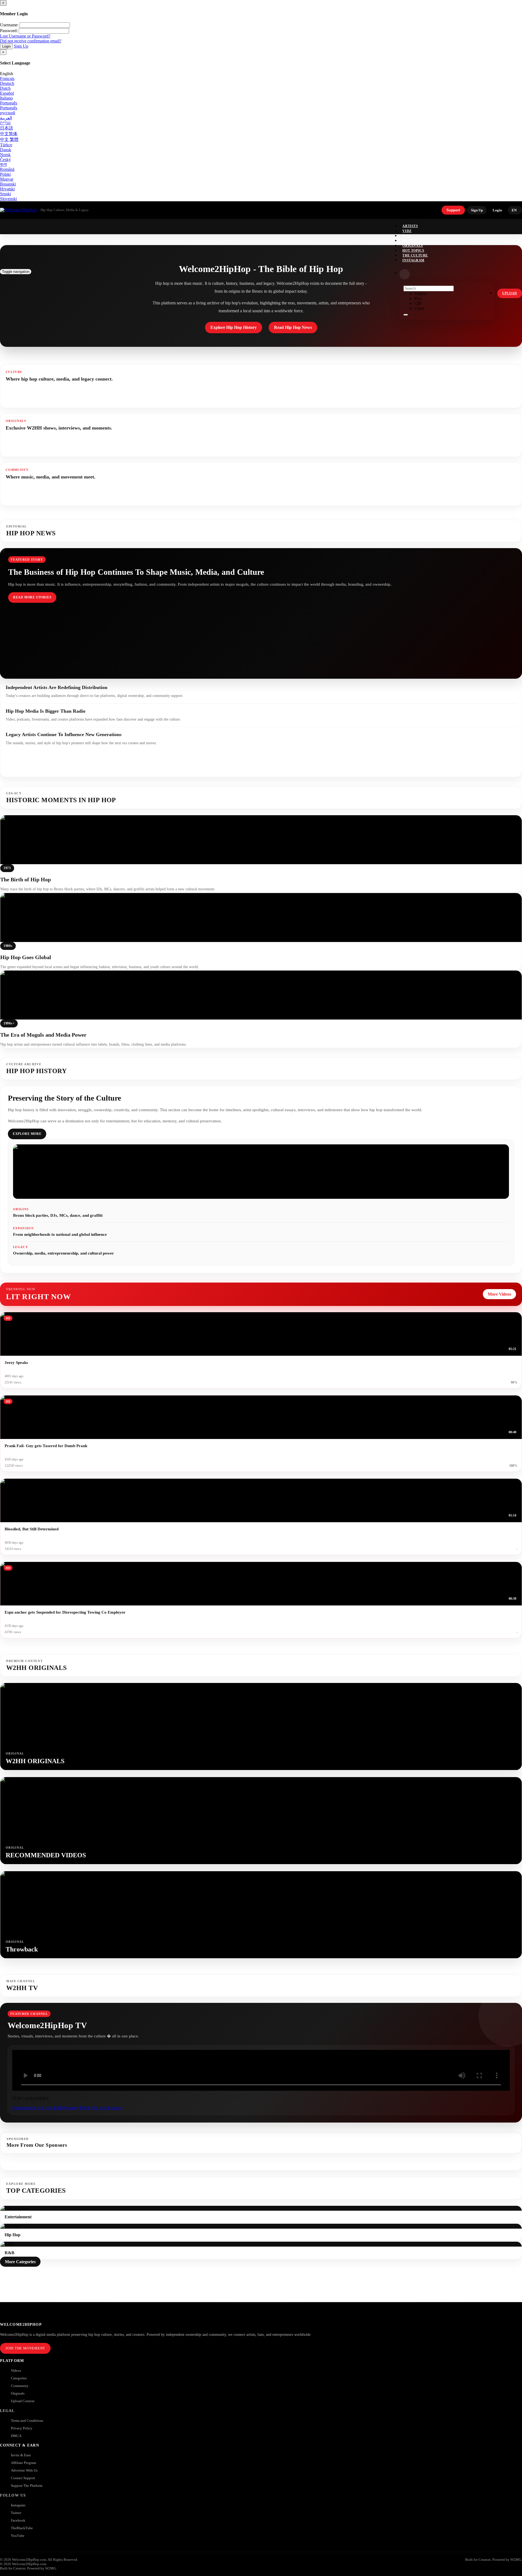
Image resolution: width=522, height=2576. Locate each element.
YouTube (18, 2536)
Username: (9, 25)
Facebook (18, 2520)
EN (514, 210)
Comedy (71, 2108)
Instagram (413, 260)
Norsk (5, 155)
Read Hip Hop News (293, 327)
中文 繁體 (9, 139)
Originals (18, 2393)
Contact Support (23, 2478)
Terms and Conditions (27, 2421)
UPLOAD (510, 293)
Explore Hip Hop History (234, 327)
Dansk (6, 150)
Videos (16, 2370)
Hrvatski (7, 189)
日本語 (7, 128)
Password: (9, 31)
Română (7, 169)
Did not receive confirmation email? (31, 41)
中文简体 (9, 134)
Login (6, 46)
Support (453, 210)
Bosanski (8, 184)
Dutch (5, 88)
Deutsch (7, 83)
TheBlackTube (22, 2528)
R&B (58, 2108)
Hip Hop (45, 2108)
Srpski (5, 194)
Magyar (7, 179)
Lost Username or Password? (25, 36)
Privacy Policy (22, 2428)
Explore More (27, 1134)
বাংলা (3, 164)
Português (9, 103)
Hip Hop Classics (106, 2108)
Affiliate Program (24, 2463)
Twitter (16, 2513)
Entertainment (24, 2108)
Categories (19, 2378)
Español (7, 93)
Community (20, 2386)
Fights (85, 2108)
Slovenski (8, 199)
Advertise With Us (24, 2470)
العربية (6, 118)
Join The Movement (25, 2348)
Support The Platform (27, 2486)
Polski (5, 174)
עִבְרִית (5, 123)
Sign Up (21, 46)
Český (5, 160)
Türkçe (6, 145)
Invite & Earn (21, 2455)
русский (8, 113)
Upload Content (23, 2401)
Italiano (6, 98)
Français (7, 78)
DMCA (16, 2436)
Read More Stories (32, 597)
